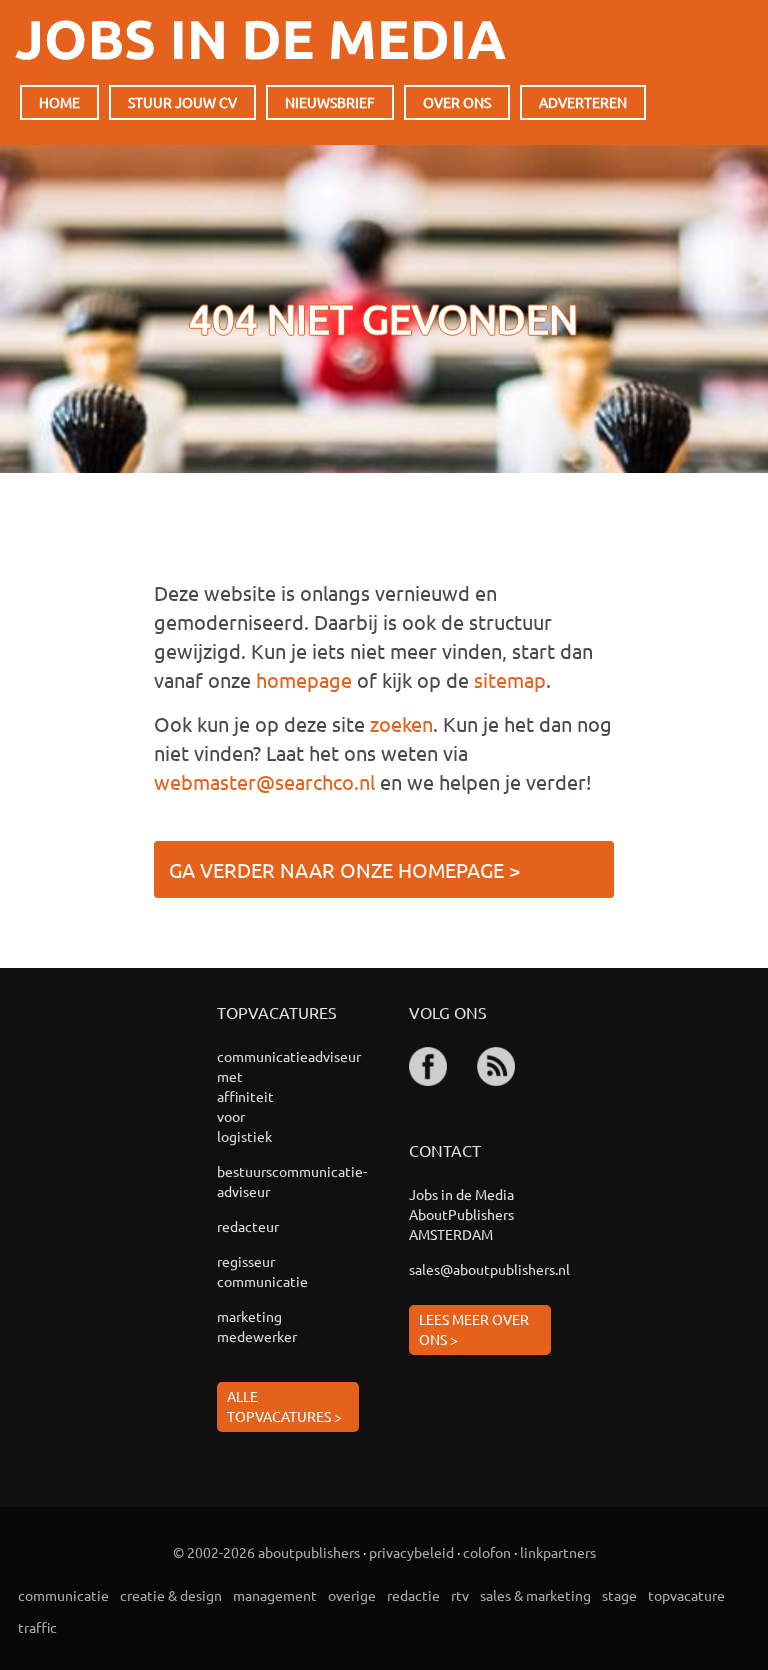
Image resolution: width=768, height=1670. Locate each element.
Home (59, 102)
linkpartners (558, 1552)
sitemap (510, 679)
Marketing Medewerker (257, 1326)
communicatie (63, 1595)
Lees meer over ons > (474, 1329)
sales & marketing (535, 1595)
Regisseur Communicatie (259, 1271)
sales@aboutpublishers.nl (480, 1269)
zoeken (401, 723)
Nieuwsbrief (330, 102)
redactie (413, 1595)
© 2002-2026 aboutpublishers (266, 1552)
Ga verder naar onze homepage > (344, 869)
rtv (460, 1595)
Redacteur (248, 1226)
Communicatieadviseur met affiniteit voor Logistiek (259, 1096)
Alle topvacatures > (284, 1406)
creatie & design (171, 1595)
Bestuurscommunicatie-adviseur (259, 1181)
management (275, 1595)
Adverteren (583, 102)
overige (352, 1595)
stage (619, 1595)
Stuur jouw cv (182, 102)
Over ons (457, 102)
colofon (487, 1552)
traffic (37, 1627)
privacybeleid (411, 1552)
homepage (304, 679)
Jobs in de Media (260, 40)
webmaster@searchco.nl (264, 781)
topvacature (686, 1595)
